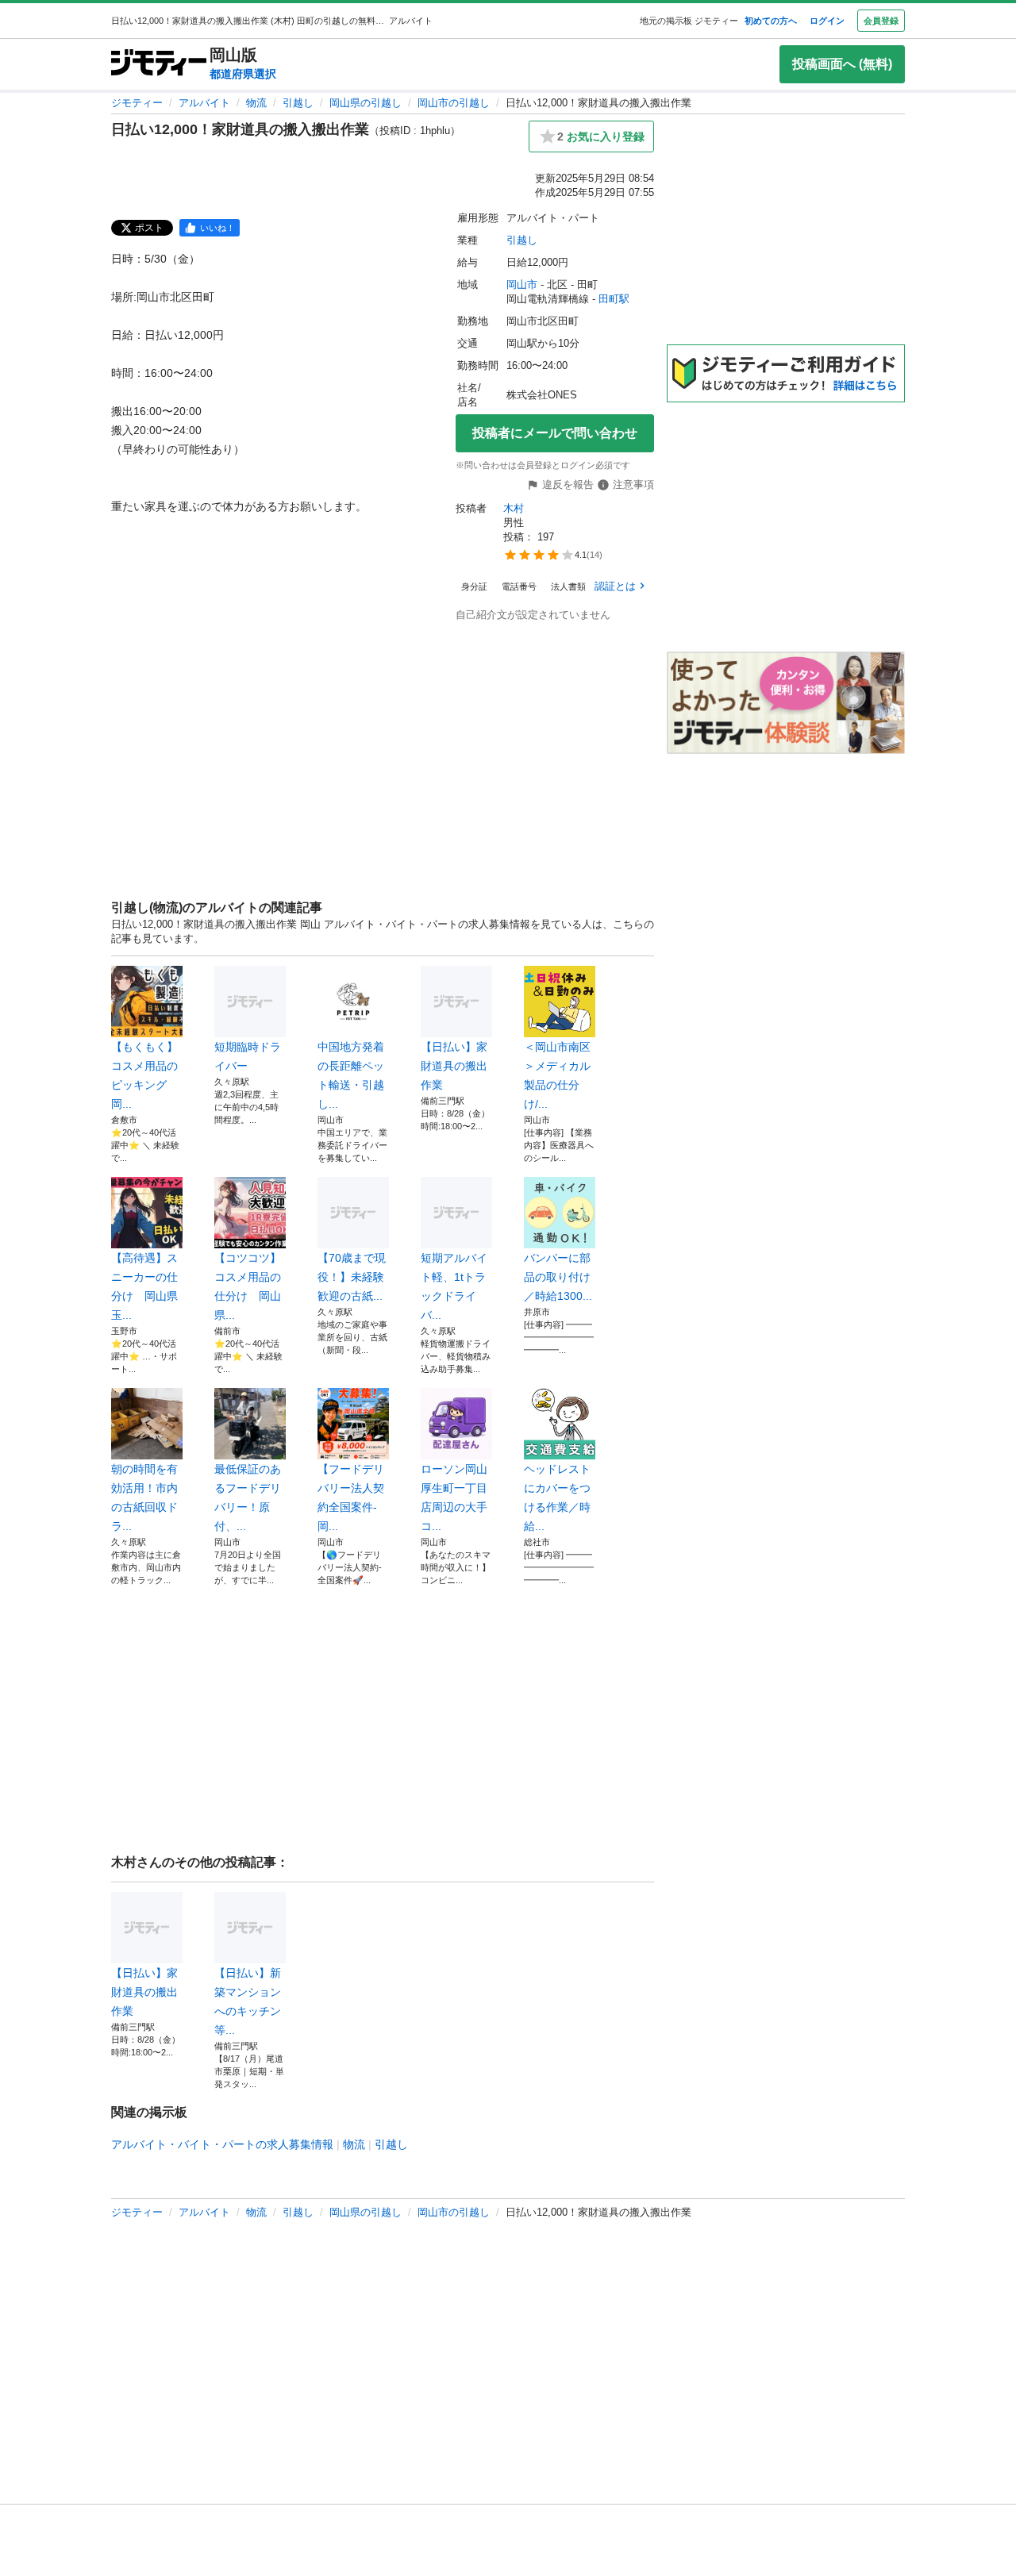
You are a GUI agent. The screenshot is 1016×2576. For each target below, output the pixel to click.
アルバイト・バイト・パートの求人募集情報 (222, 2144)
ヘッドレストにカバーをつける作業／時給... (557, 1498)
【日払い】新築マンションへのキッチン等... (248, 2001)
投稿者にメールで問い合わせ (555, 433)
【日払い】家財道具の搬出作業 (454, 1066)
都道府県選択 (243, 74)
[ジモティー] (159, 64)
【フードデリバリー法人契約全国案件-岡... (351, 1498)
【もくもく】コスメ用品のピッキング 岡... (144, 1075)
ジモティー (137, 103)
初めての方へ (771, 21)
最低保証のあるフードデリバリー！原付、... (248, 1498)
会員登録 (881, 21)
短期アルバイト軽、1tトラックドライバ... (454, 1286)
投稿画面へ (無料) (842, 64)
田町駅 (614, 299)
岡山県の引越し (366, 103)
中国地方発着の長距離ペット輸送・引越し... (351, 1075)
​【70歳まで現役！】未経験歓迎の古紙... (352, 1277)
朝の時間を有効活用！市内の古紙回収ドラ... (144, 1498)
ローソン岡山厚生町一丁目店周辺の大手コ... (454, 1498)
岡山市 (522, 285)
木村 (514, 508)
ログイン (827, 21)
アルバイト (204, 103)
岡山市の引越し (454, 103)
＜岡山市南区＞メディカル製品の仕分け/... (557, 1075)
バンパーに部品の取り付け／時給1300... (558, 1277)
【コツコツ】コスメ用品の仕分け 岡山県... (248, 1286)
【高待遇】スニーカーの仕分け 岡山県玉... (144, 1286)
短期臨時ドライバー (248, 1056)
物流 (256, 103)
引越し (298, 103)
